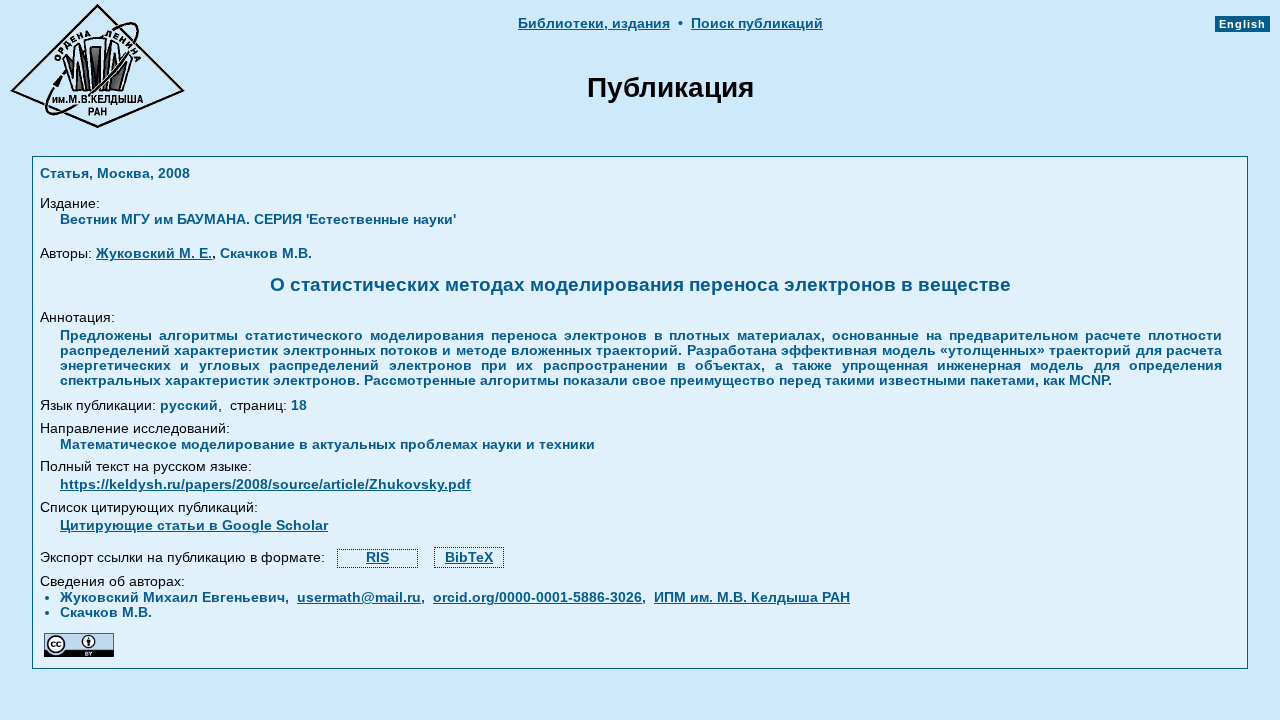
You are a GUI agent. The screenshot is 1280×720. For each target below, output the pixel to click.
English (1242, 24)
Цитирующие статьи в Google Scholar (194, 525)
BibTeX (469, 557)
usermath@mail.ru (359, 597)
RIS (377, 557)
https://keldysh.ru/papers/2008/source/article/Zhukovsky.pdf (265, 484)
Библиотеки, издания (594, 23)
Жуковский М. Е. (154, 253)
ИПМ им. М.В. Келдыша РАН (752, 597)
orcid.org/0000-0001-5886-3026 (537, 597)
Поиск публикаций (757, 23)
